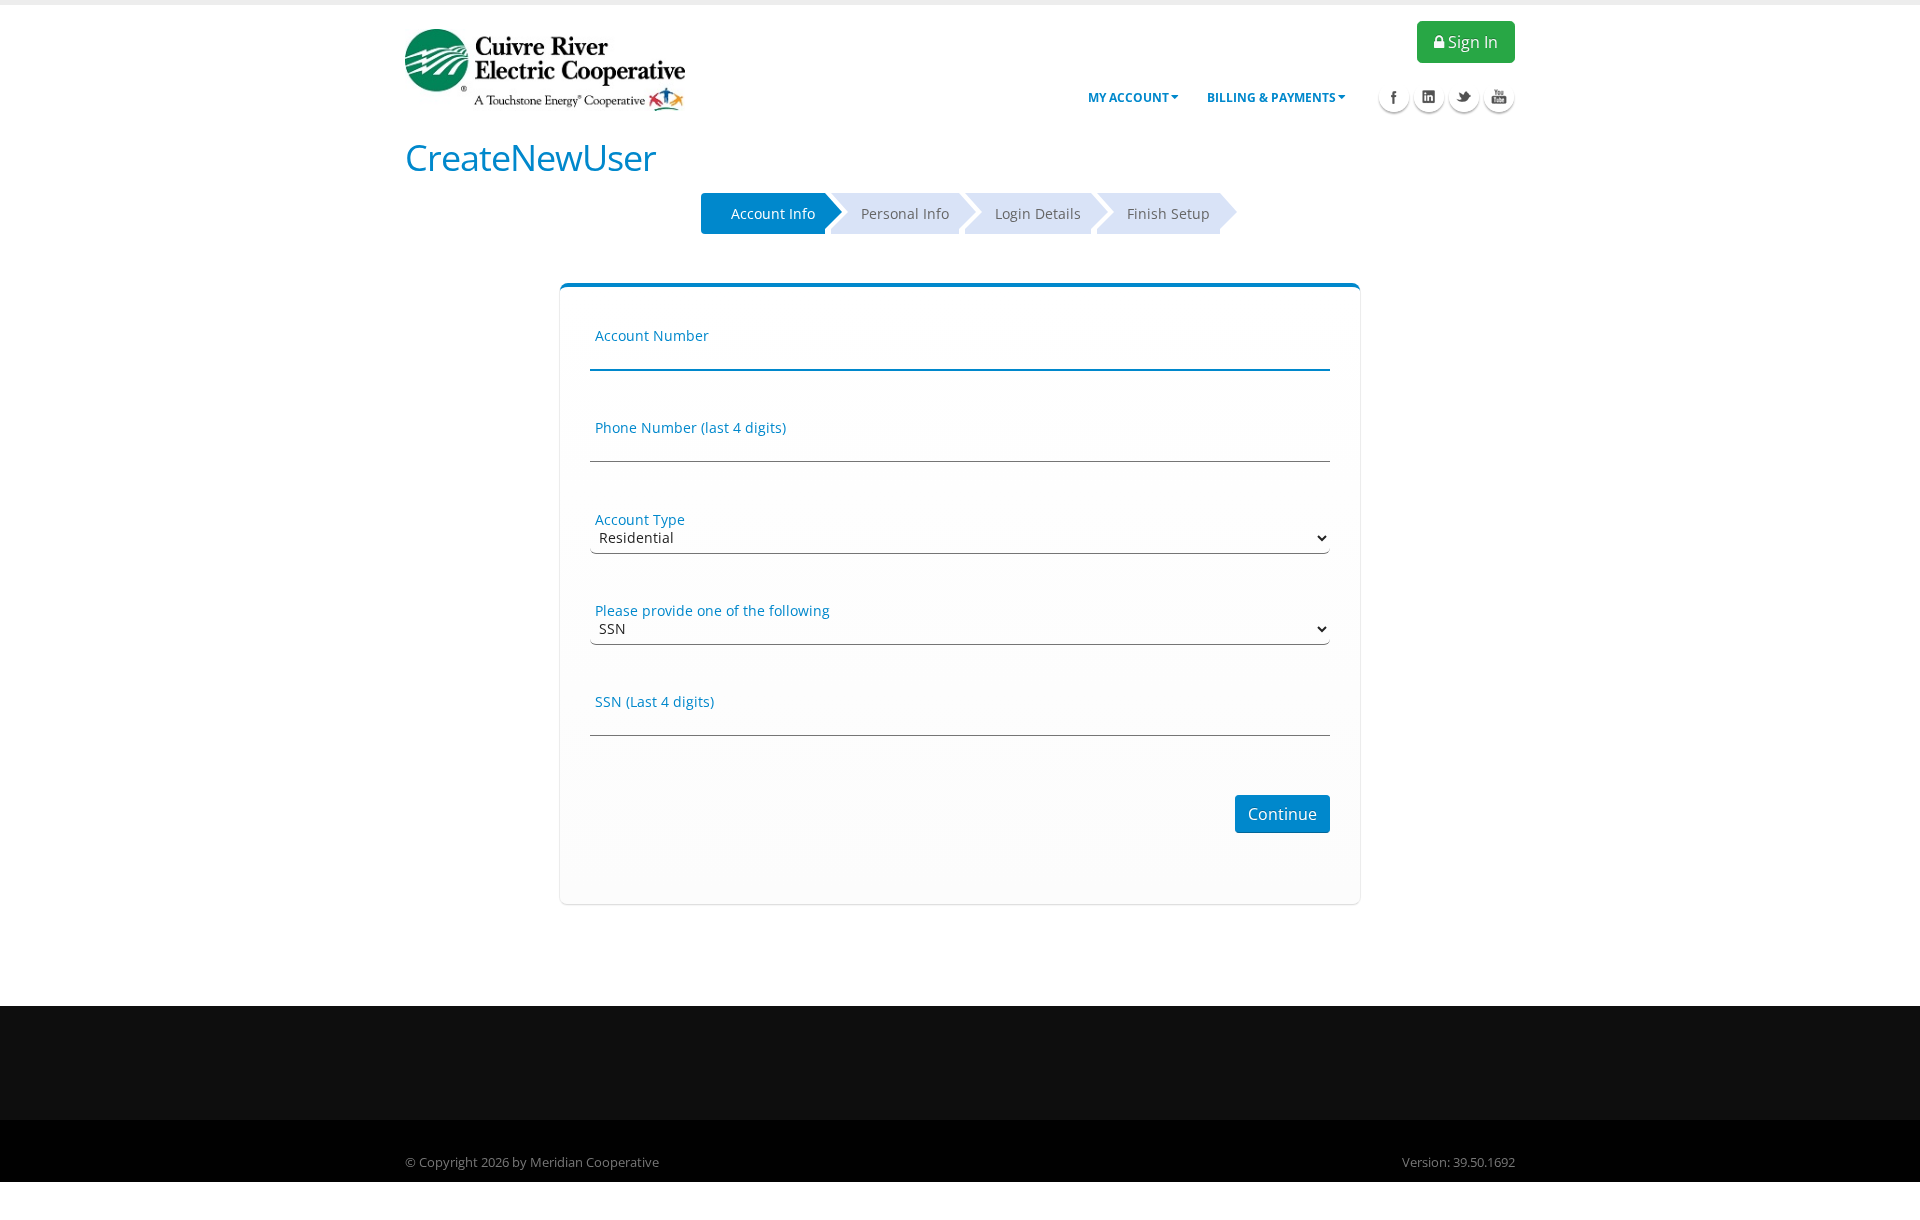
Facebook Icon (1394, 97)
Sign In (1471, 42)
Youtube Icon (1499, 97)
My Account (1128, 97)
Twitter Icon (1464, 97)
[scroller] (1885, 1196)
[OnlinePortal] (545, 68)
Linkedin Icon (1429, 97)
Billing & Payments (1271, 97)
